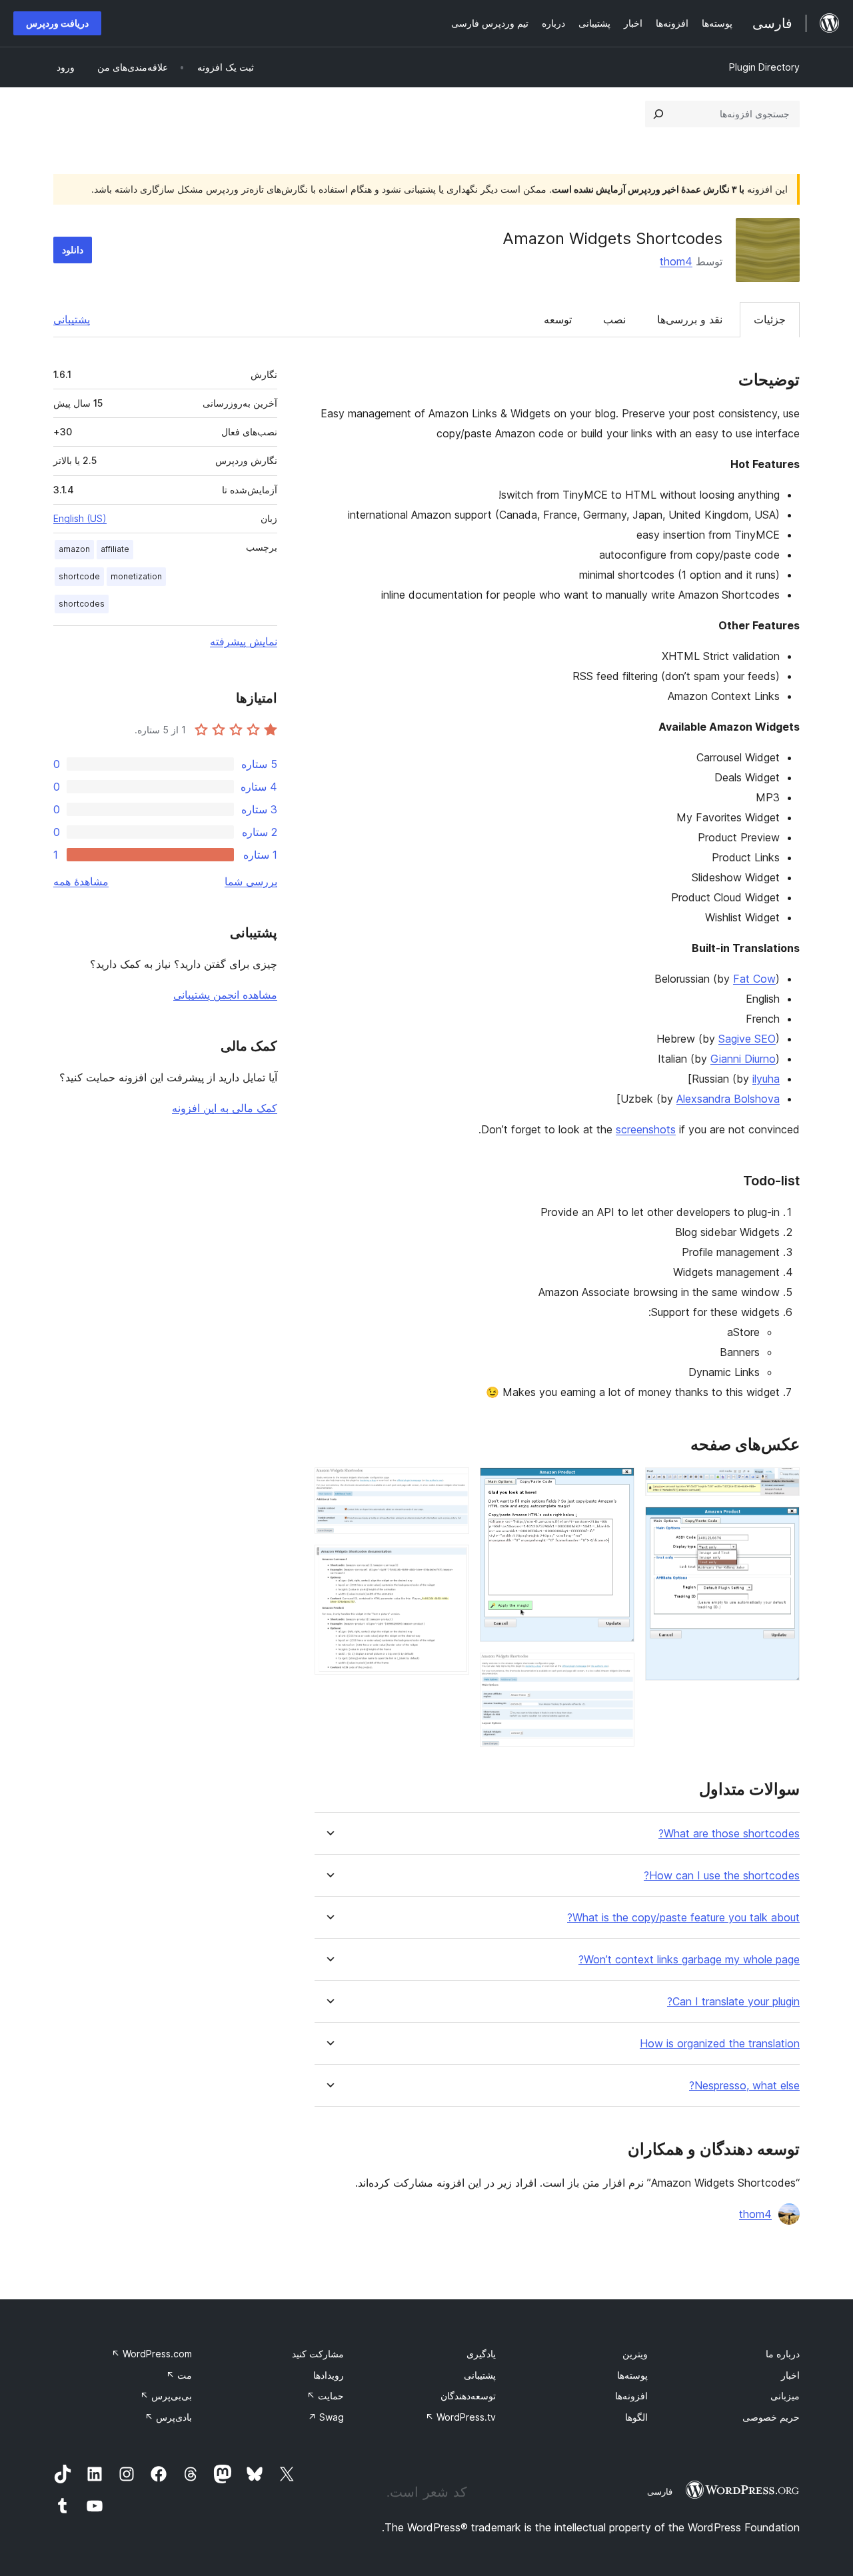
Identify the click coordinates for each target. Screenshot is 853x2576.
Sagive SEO (747, 1039)
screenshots (646, 1129)
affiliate (115, 549)
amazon (74, 549)
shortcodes (82, 604)
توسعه (558, 319)
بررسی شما (251, 881)
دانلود (73, 250)
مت (179, 2375)
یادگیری (481, 2354)
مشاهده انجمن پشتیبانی (225, 995)
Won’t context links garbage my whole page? (689, 1960)
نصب (614, 319)
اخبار (790, 2375)
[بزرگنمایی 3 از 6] (616, 1485)
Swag (326, 2417)
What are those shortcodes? (729, 1834)
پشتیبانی (72, 319)
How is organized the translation (720, 2044)
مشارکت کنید (318, 2354)
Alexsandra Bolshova (728, 1099)
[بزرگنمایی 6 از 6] (451, 1563)
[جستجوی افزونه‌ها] (658, 114)
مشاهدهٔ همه (81, 881)
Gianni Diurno (743, 1059)
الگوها (636, 2417)
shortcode (79, 576)
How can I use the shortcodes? (722, 1876)
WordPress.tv (460, 2417)
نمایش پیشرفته (244, 641)
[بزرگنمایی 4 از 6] (616, 1671)
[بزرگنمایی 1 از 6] (782, 1485)
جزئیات (770, 319)
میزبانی (785, 2396)
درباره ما (783, 2354)
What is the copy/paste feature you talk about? (683, 1918)
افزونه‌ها (631, 2396)
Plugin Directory (764, 67)
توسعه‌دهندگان (468, 2396)
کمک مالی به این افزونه (225, 1108)
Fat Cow (754, 979)
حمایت (325, 2396)
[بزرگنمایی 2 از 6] (782, 1525)
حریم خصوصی (771, 2417)
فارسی (660, 2491)
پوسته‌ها (632, 2375)
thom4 (676, 261)
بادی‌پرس (168, 2417)
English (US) (80, 518)
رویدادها (329, 2375)
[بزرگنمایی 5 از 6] (451, 1485)
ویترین (635, 2354)
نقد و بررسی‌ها (690, 319)
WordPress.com (152, 2354)
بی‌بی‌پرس (166, 2396)
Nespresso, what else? (744, 2086)
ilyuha (766, 1079)
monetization (136, 576)
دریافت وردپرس (57, 23)
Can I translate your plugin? (733, 2002)
